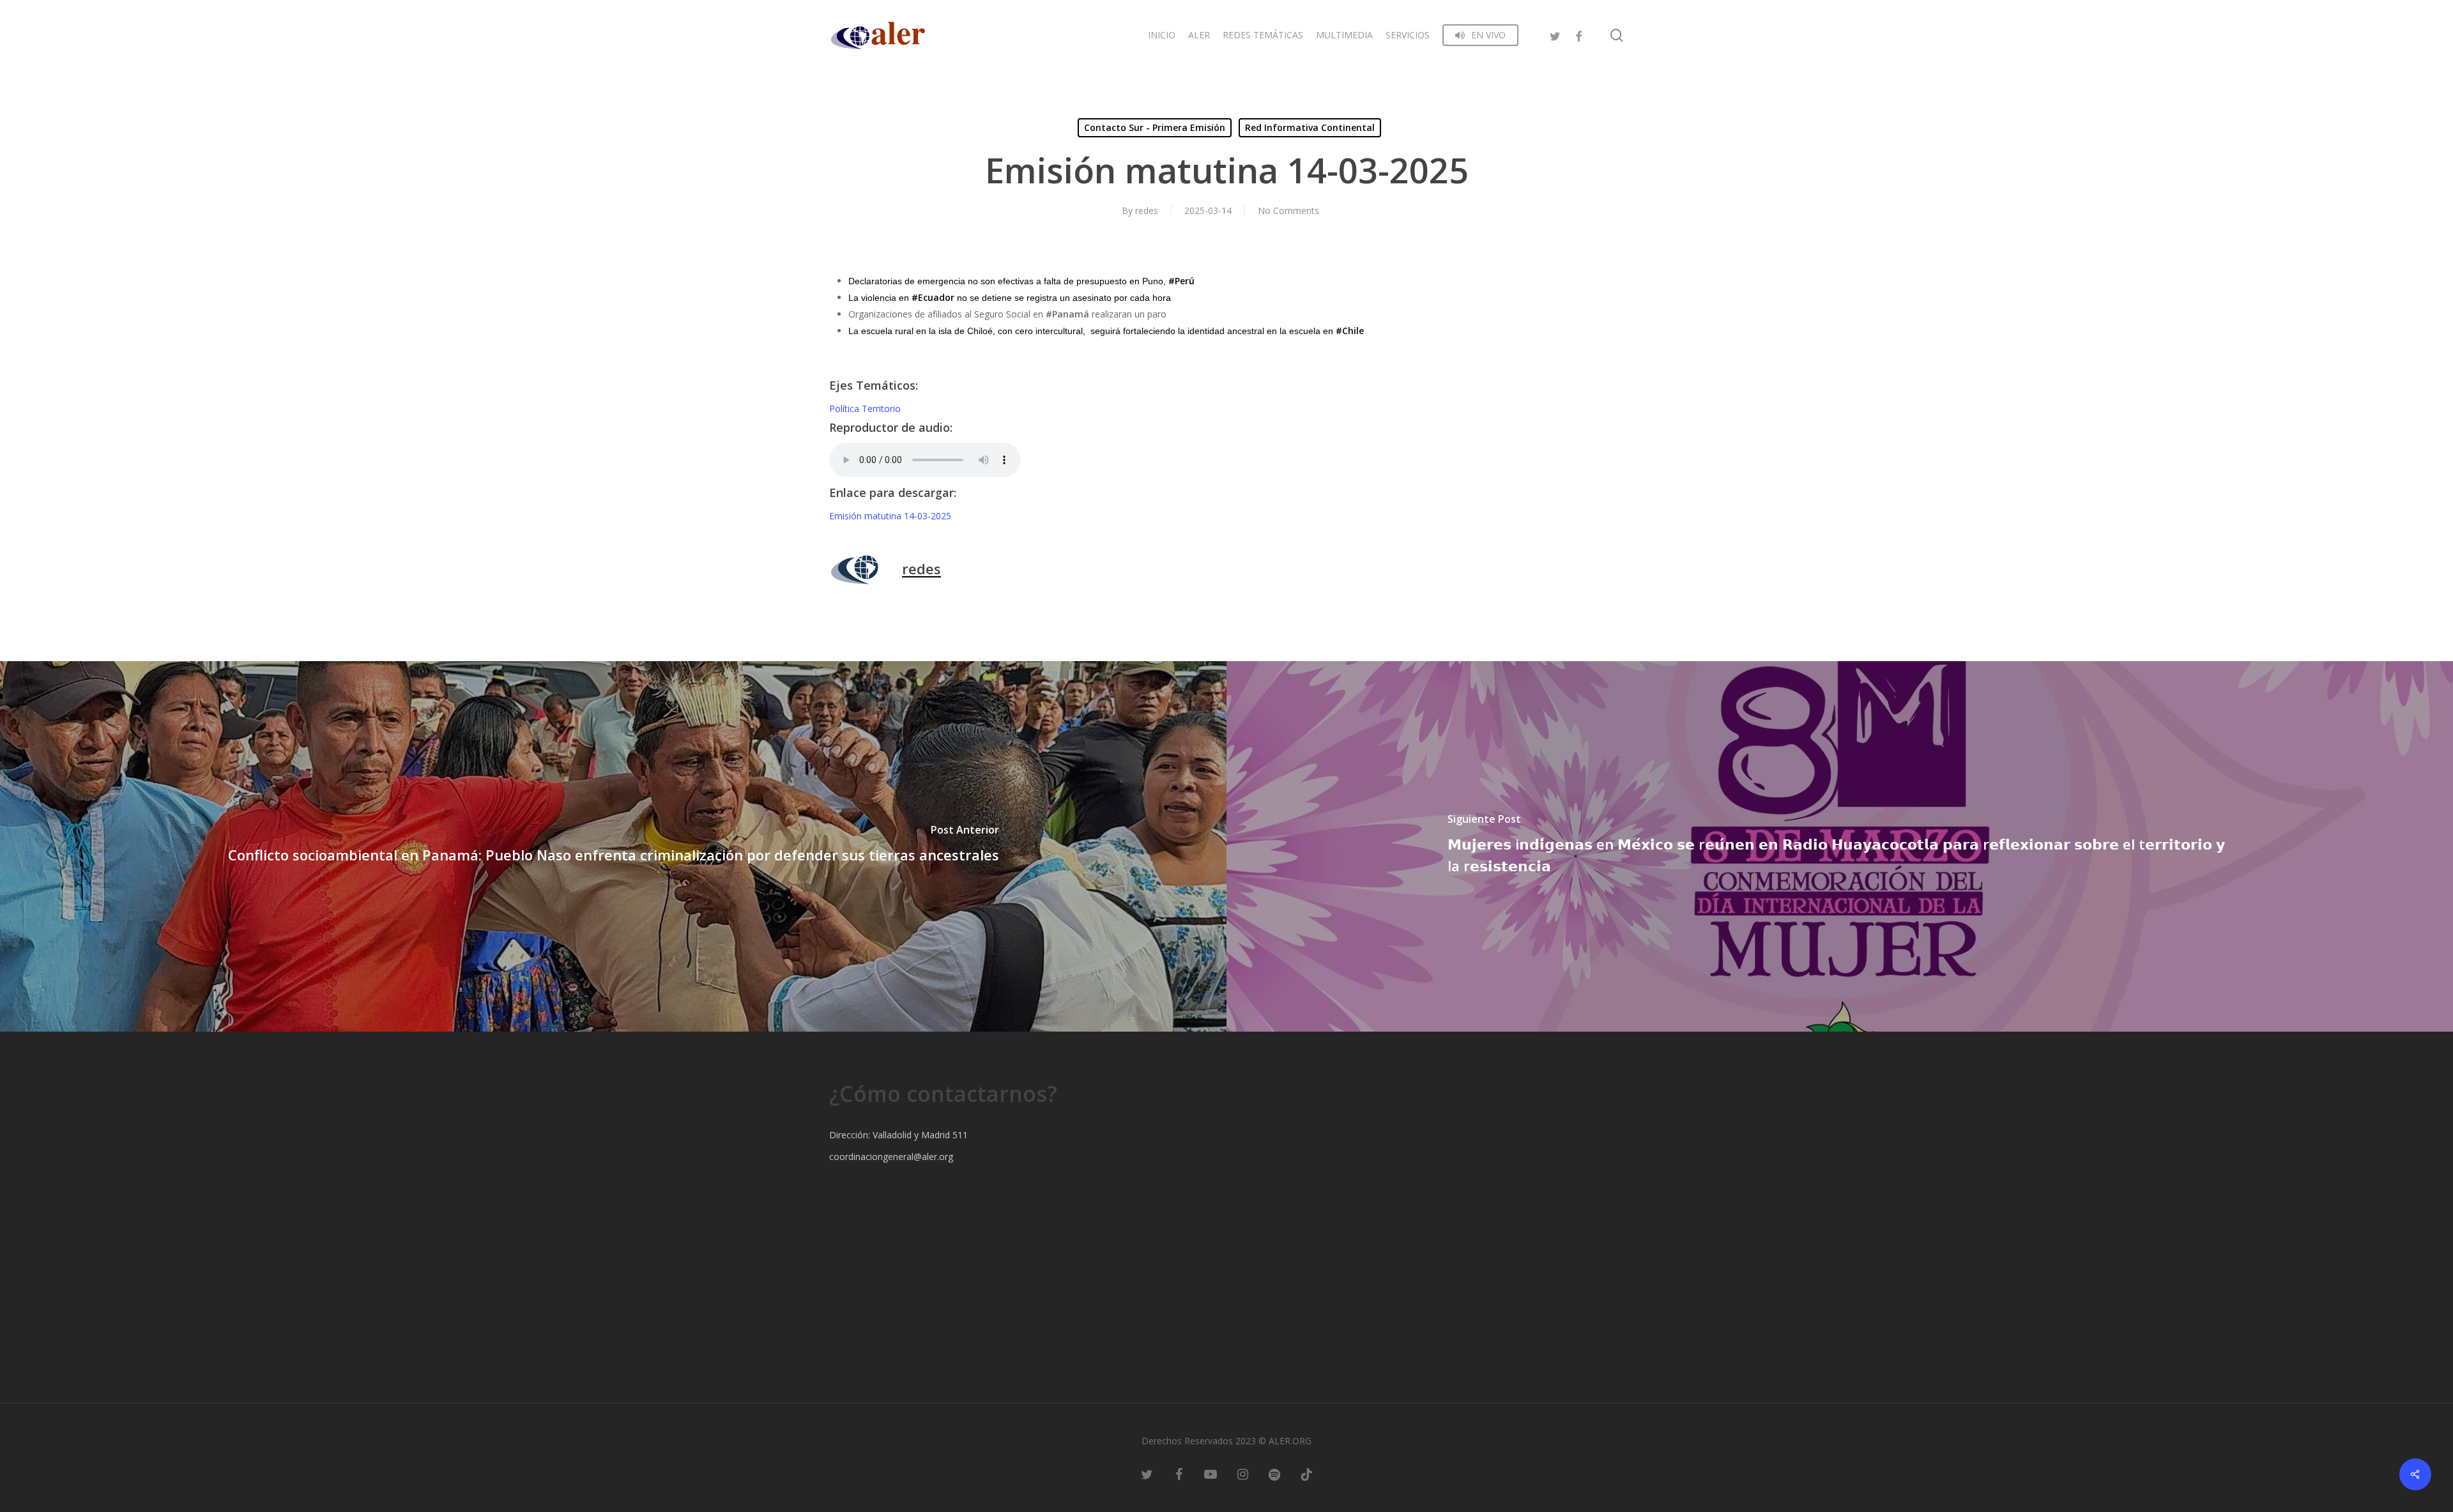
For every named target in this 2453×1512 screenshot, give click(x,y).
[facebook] (1578, 35)
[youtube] (1211, 1474)
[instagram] (1242, 1474)
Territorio (881, 409)
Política (845, 409)
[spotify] (1274, 1474)
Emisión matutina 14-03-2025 (890, 516)
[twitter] (1555, 35)
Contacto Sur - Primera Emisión (1155, 127)
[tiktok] (1306, 1474)
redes (1147, 210)
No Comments (1288, 210)
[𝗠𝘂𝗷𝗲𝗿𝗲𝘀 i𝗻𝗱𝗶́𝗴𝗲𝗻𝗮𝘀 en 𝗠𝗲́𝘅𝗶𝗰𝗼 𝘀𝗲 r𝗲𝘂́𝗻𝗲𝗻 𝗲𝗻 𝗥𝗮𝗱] (1840, 846)
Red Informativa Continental (1310, 127)
